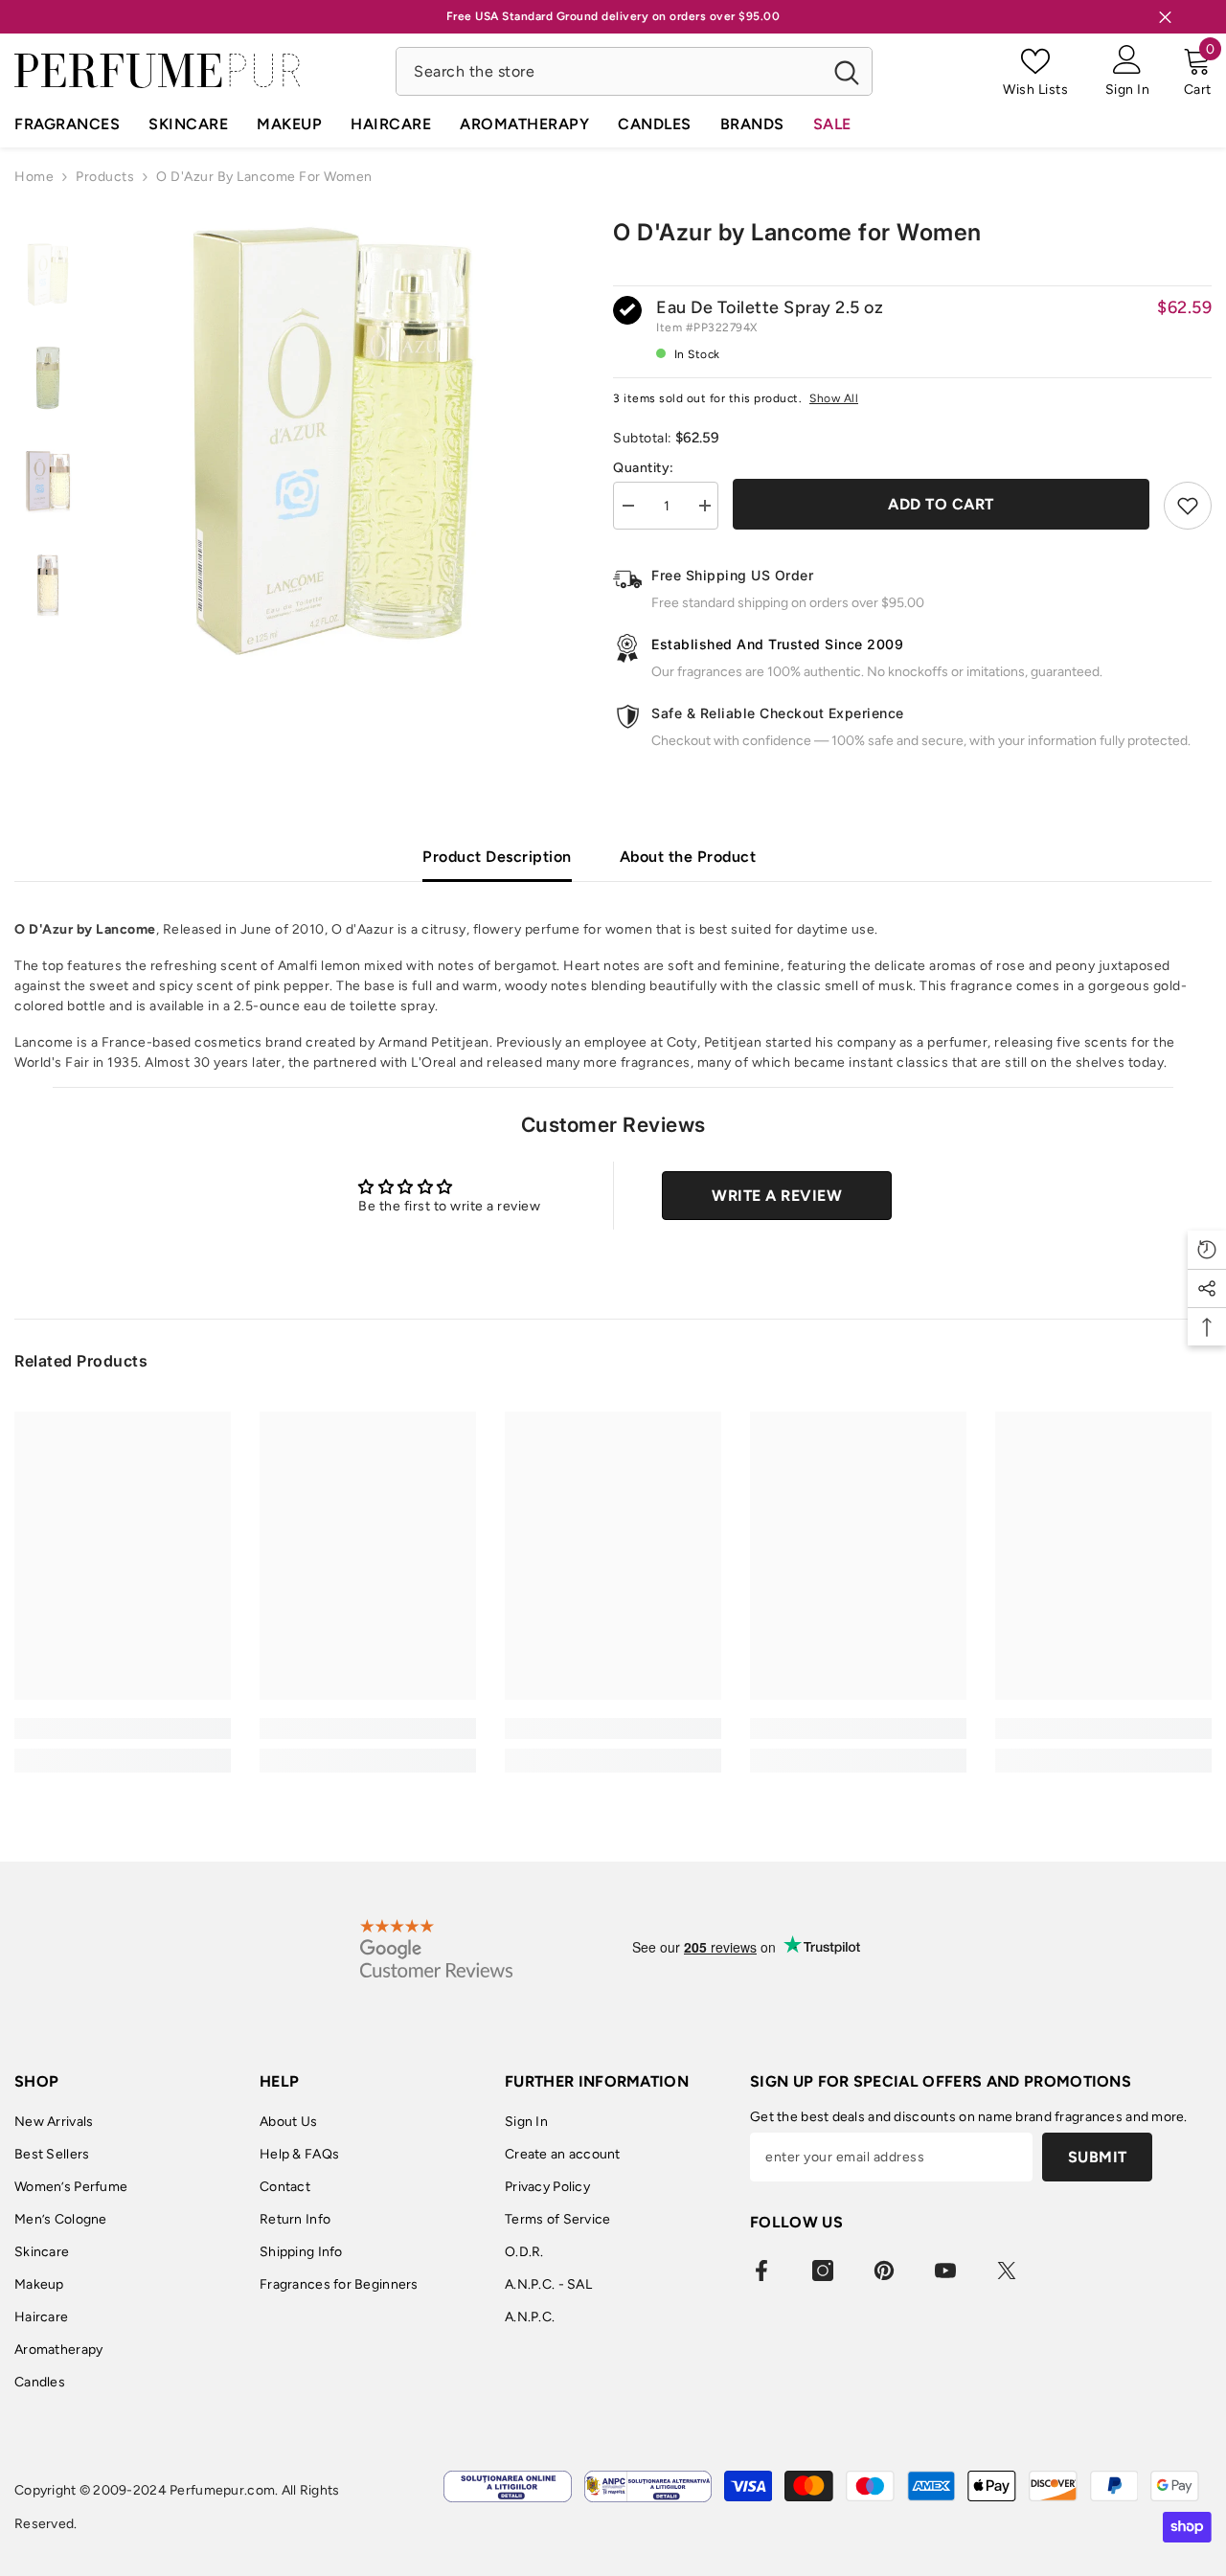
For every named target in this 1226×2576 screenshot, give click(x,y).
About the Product (688, 857)
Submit (1098, 2157)
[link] (123, 1729)
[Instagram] (823, 2271)
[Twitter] (1007, 2271)
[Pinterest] (884, 2271)
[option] (333, 441)
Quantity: (644, 468)
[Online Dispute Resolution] (507, 2486)
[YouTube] (945, 2271)
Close (1165, 17)
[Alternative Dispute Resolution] (648, 2486)
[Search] (634, 71)
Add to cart (941, 504)
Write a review (777, 1196)
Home (34, 177)
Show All (834, 398)
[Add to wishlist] (1188, 506)
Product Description (497, 857)
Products (105, 177)
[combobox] (609, 71)
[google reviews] (436, 1948)
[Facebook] (761, 2271)
